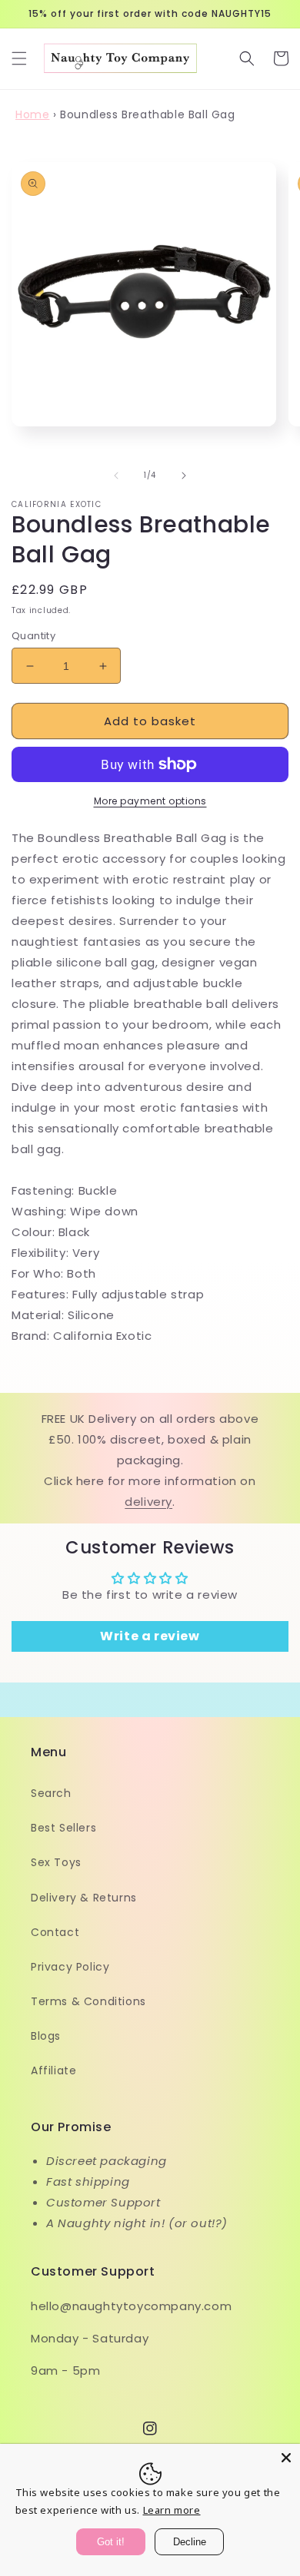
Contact (55, 1932)
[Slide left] (116, 476)
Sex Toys (56, 1862)
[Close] (286, 2458)
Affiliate (53, 2070)
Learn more (172, 2510)
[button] (19, 58)
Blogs (46, 2036)
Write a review (150, 1636)
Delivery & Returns (84, 1898)
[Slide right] (184, 476)
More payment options (150, 801)
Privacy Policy (70, 1967)
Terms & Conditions (88, 2001)
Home (32, 114)
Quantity (33, 636)
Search (51, 1793)
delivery (148, 1502)
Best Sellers (63, 1828)
